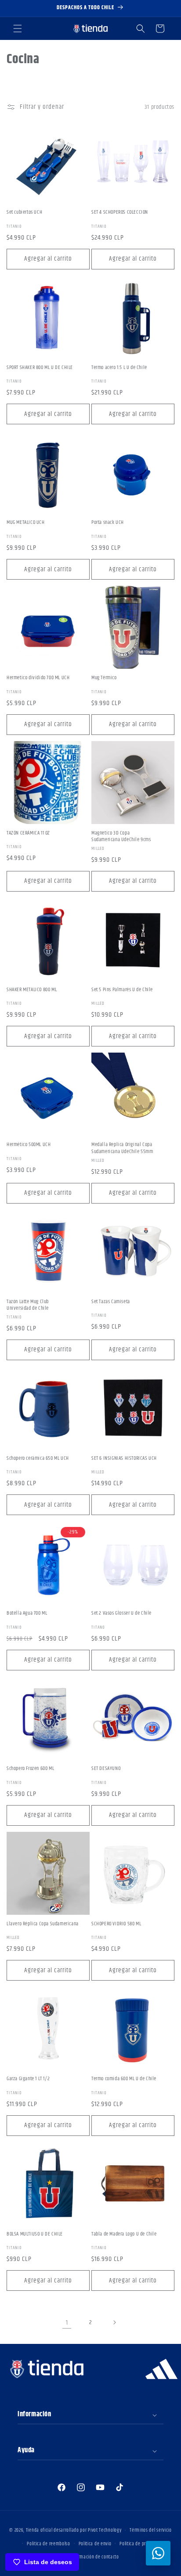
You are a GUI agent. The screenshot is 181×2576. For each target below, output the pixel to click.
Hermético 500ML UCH (29, 1145)
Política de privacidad (141, 2544)
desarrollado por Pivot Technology (87, 2530)
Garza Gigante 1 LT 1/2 (28, 2079)
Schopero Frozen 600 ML (30, 1769)
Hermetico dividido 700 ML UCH (38, 678)
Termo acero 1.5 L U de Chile (119, 368)
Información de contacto (95, 2557)
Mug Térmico (104, 678)
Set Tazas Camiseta (111, 1302)
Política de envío (95, 2544)
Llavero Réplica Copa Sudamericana (43, 1924)
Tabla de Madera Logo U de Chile (124, 2234)
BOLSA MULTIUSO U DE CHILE (35, 2234)
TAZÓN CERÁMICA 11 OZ (28, 833)
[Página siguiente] (114, 2322)
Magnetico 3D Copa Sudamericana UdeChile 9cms (121, 837)
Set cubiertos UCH (24, 212)
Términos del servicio (151, 2530)
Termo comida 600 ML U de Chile (124, 2079)
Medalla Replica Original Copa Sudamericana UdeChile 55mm (122, 1148)
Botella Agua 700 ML (27, 1613)
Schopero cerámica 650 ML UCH (38, 1458)
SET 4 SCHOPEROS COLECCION (120, 212)
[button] (18, 29)
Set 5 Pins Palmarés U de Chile (122, 990)
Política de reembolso (49, 2544)
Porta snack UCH (108, 523)
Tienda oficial (40, 2530)
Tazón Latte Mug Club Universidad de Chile (28, 1305)
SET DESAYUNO (106, 1769)
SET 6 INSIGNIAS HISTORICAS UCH (124, 1458)
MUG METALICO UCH (26, 523)
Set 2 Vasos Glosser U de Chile (121, 1613)
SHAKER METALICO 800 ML (32, 990)
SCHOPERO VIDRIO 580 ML (116, 1924)
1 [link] (67, 2323)
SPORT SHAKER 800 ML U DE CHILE (40, 368)
